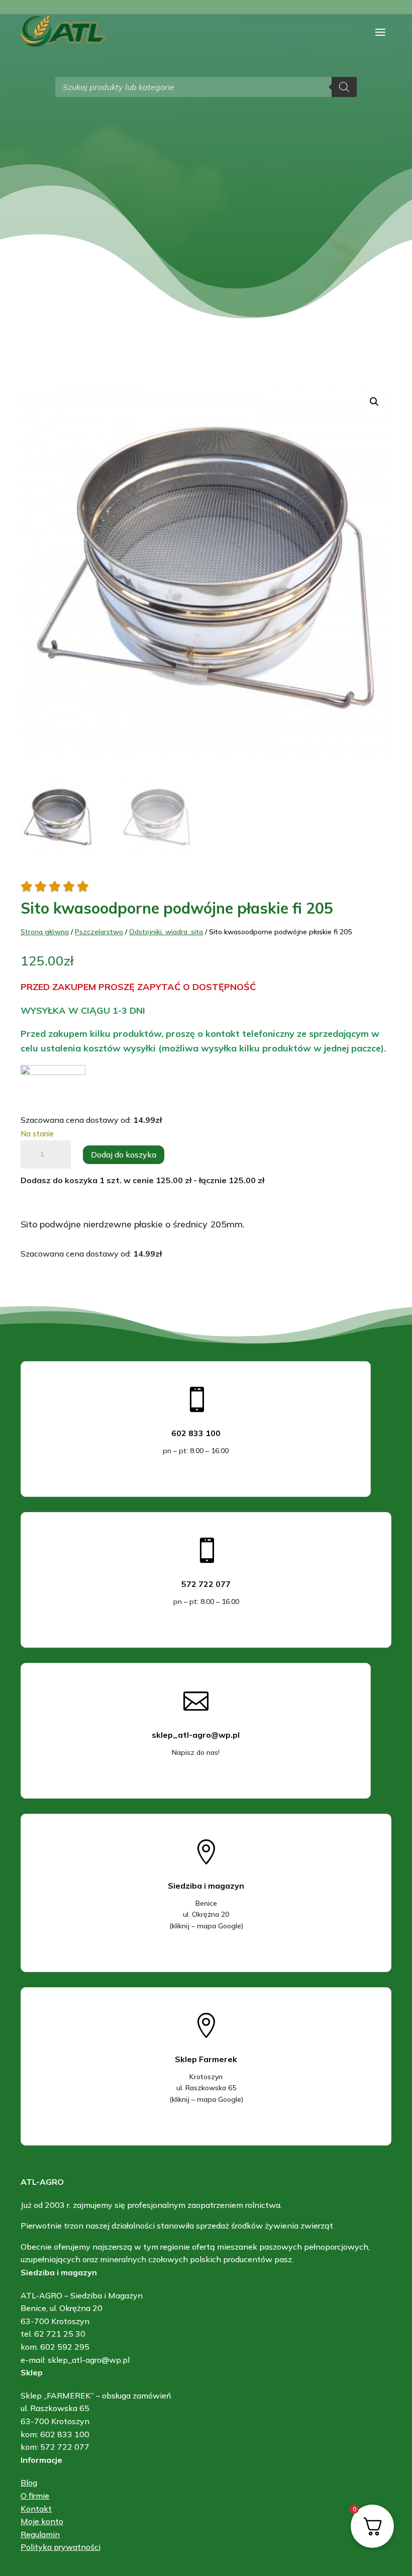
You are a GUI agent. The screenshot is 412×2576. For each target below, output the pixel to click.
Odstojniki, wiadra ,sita (166, 932)
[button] (374, 402)
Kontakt (36, 2509)
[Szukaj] (344, 87)
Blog (29, 2482)
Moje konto (42, 2521)
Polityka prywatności (61, 2547)
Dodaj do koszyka (124, 1154)
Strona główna (45, 932)
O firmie (35, 2496)
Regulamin (40, 2534)
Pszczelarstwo (99, 932)
